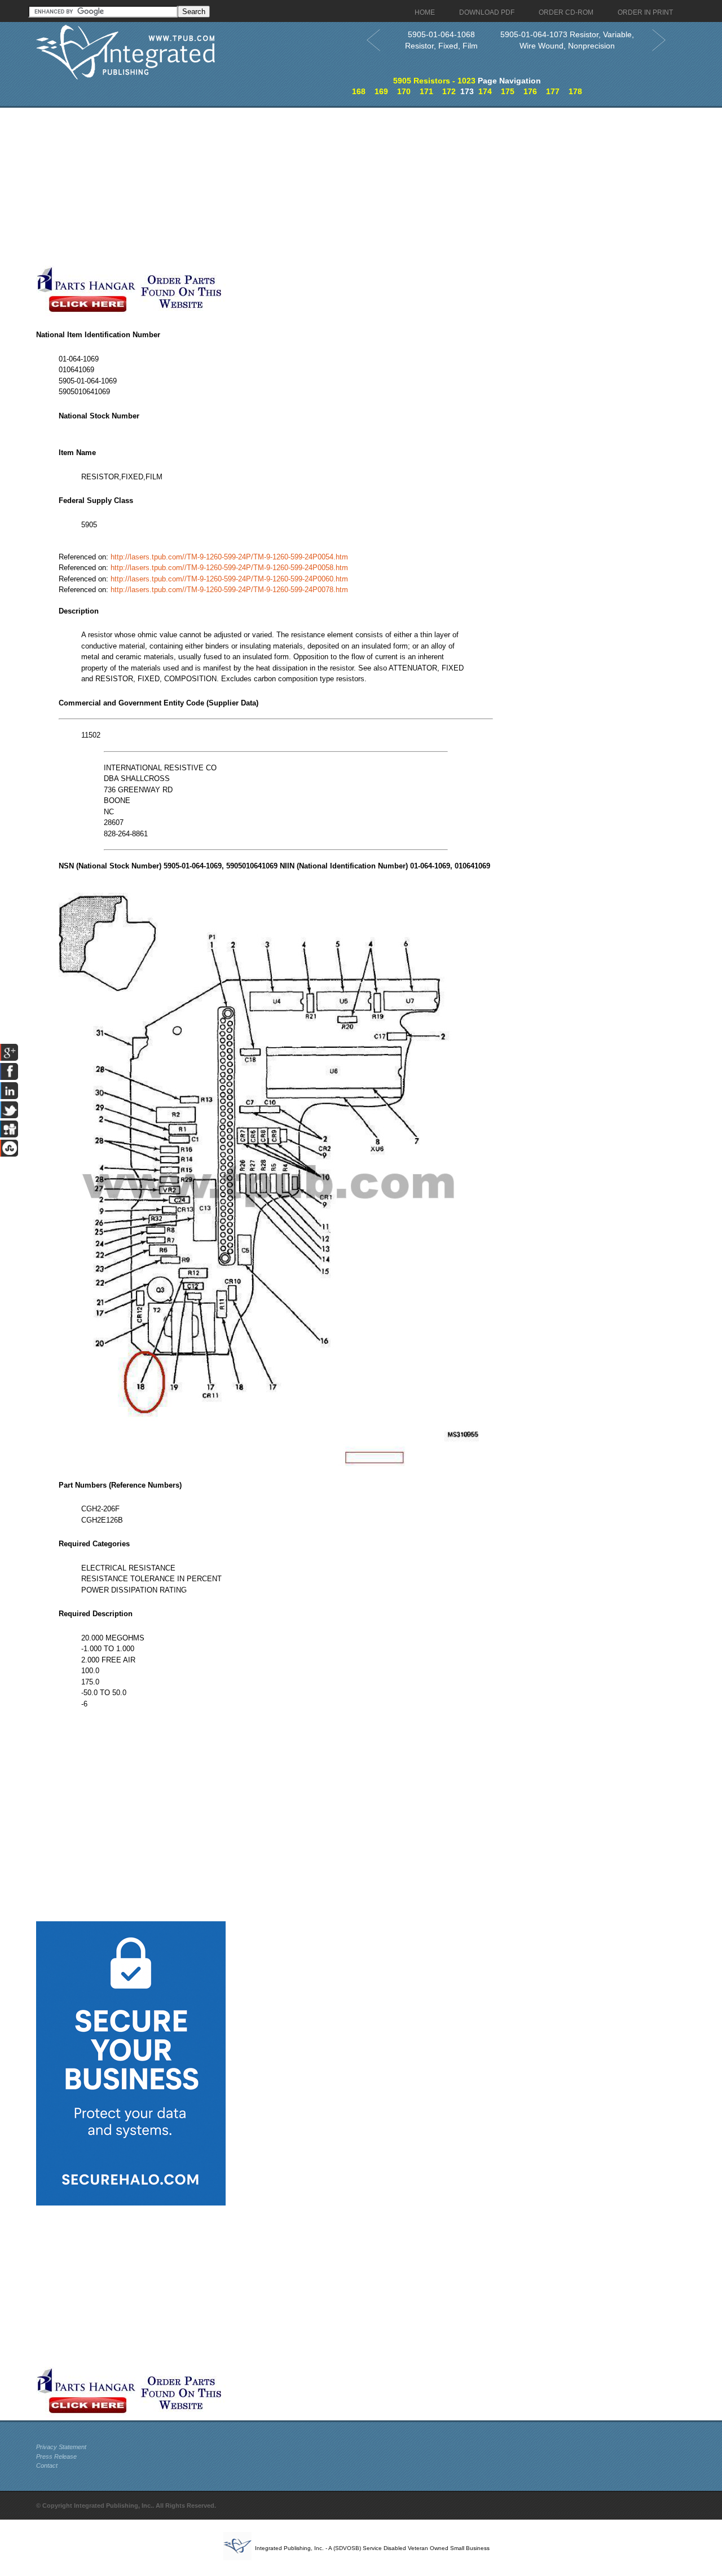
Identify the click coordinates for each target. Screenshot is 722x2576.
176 (530, 91)
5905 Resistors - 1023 (434, 81)
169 (381, 91)
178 (575, 91)
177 (553, 91)
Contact (47, 2465)
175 (508, 91)
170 (404, 91)
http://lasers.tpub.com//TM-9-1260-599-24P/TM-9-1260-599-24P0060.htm (229, 579)
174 (485, 91)
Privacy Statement (61, 2447)
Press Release (56, 2456)
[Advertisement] (276, 187)
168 (359, 91)
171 (426, 91)
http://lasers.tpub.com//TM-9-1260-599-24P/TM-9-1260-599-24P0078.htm (229, 590)
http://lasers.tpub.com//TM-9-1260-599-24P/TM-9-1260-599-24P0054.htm (229, 557)
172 (449, 91)
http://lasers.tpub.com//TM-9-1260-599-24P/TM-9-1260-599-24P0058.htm (229, 568)
